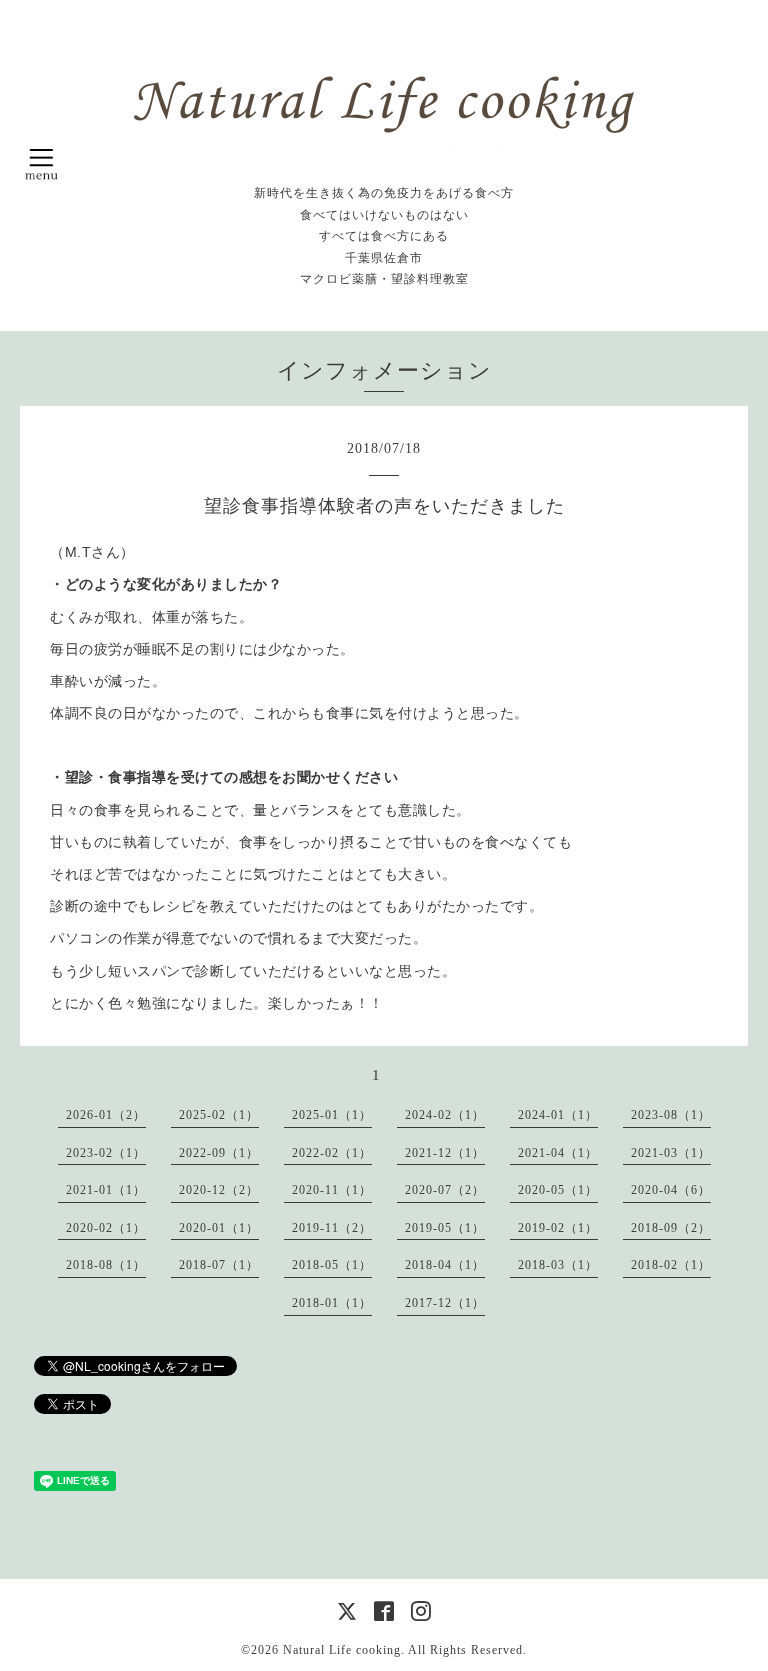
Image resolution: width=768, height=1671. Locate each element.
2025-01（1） (332, 1115)
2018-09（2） (671, 1228)
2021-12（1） (445, 1153)
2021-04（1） (558, 1153)
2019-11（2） (332, 1228)
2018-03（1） (558, 1265)
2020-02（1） (106, 1228)
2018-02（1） (671, 1265)
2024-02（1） (445, 1115)
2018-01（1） (332, 1303)
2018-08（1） (106, 1265)
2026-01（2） (106, 1115)
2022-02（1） (332, 1153)
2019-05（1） (445, 1228)
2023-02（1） (106, 1153)
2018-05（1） (332, 1265)
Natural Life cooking (342, 1650)
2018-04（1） (445, 1265)
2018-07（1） (219, 1265)
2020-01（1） (219, 1228)
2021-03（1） (671, 1153)
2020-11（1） (332, 1190)
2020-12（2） (219, 1190)
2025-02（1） (219, 1115)
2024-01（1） (558, 1115)
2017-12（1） (445, 1303)
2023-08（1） (671, 1115)
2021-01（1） (106, 1190)
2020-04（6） (671, 1190)
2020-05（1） (558, 1190)
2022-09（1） (219, 1153)
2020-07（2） (445, 1190)
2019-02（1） (558, 1228)
